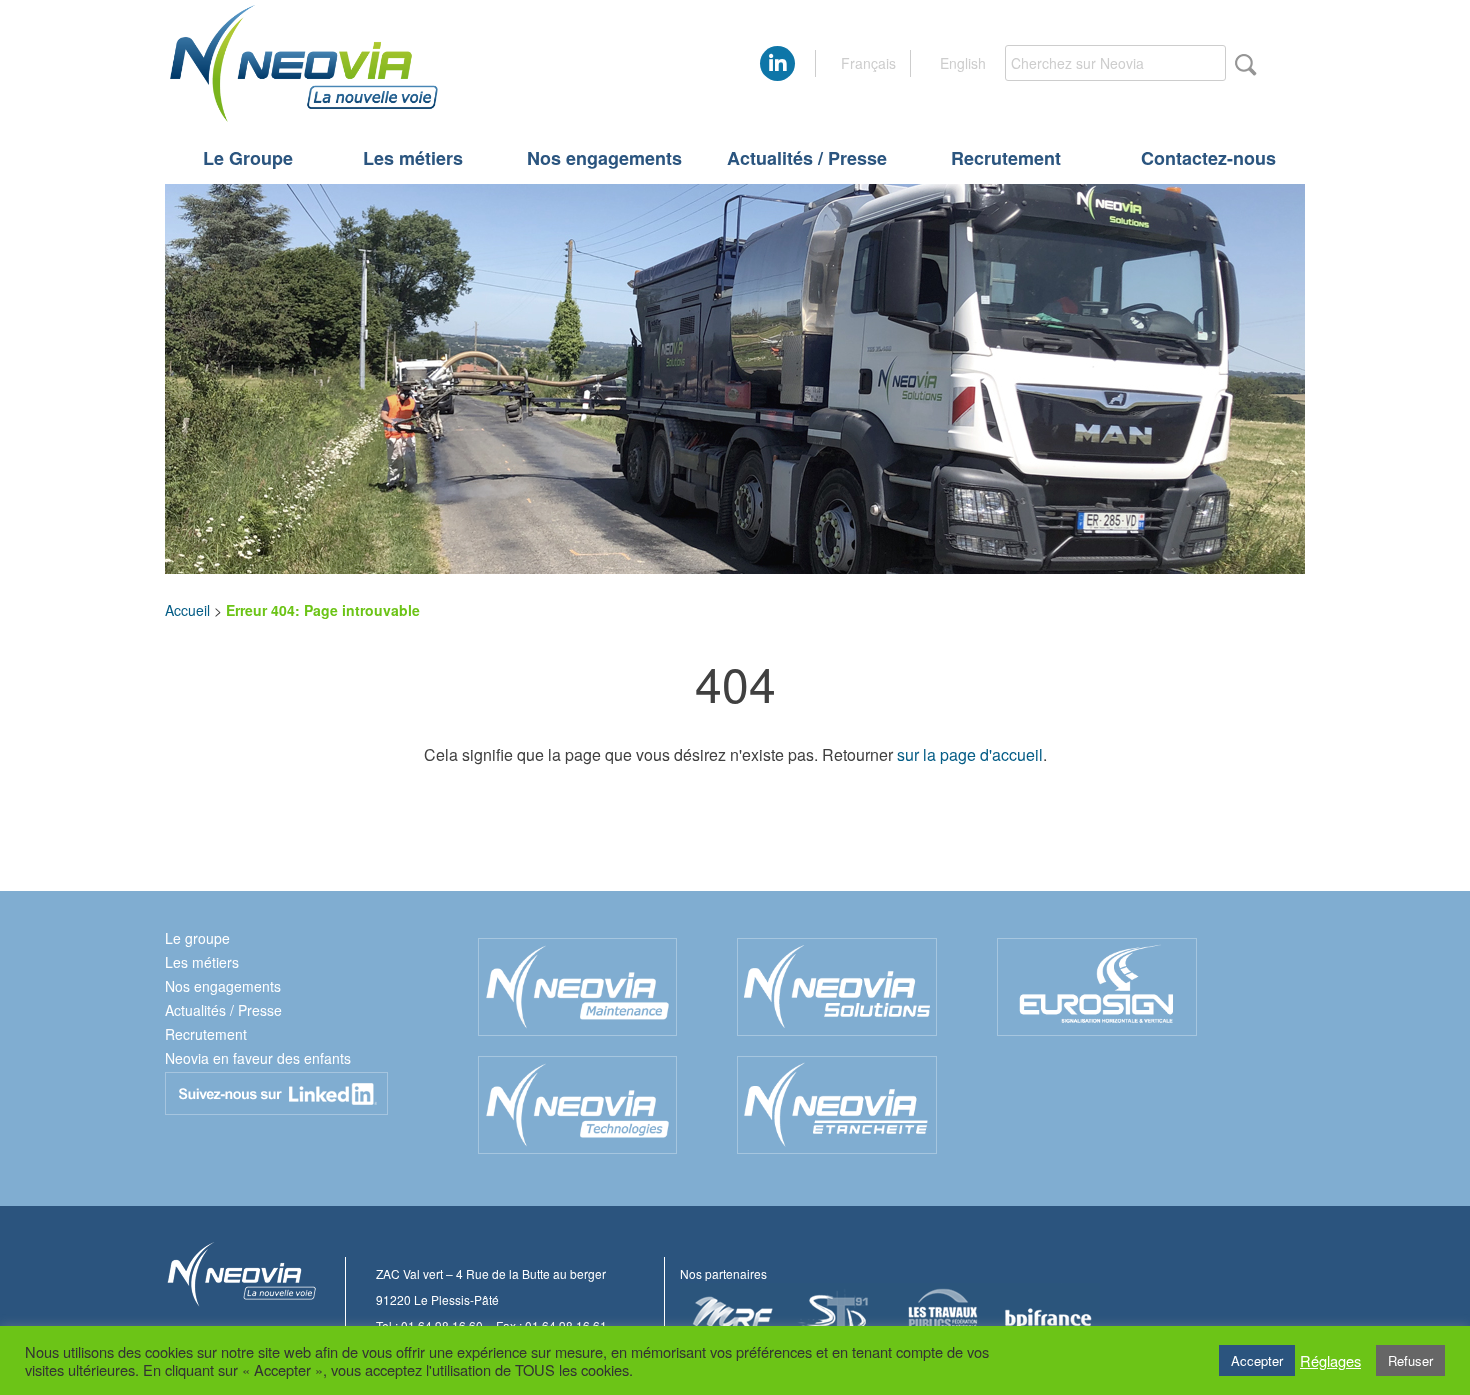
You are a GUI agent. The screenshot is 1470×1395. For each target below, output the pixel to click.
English (963, 63)
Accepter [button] (1257, 1360)
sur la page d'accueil (970, 754)
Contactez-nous (1208, 158)
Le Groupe (248, 158)
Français (868, 63)
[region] (735, 379)
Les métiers (413, 158)
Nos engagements (604, 158)
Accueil (187, 610)
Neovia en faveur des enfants (258, 1058)
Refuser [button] (1410, 1360)
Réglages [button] (1330, 1361)
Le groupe (197, 938)
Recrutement (1006, 158)
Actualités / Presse (807, 158)
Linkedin (276, 1093)
